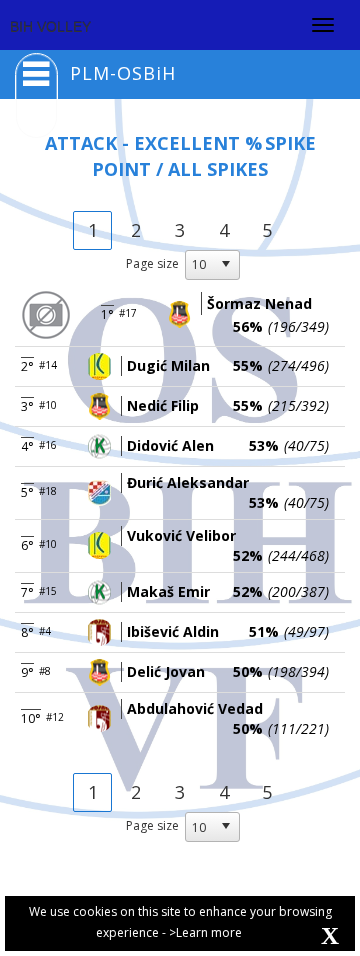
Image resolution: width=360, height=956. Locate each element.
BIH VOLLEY (50, 27)
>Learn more (205, 932)
